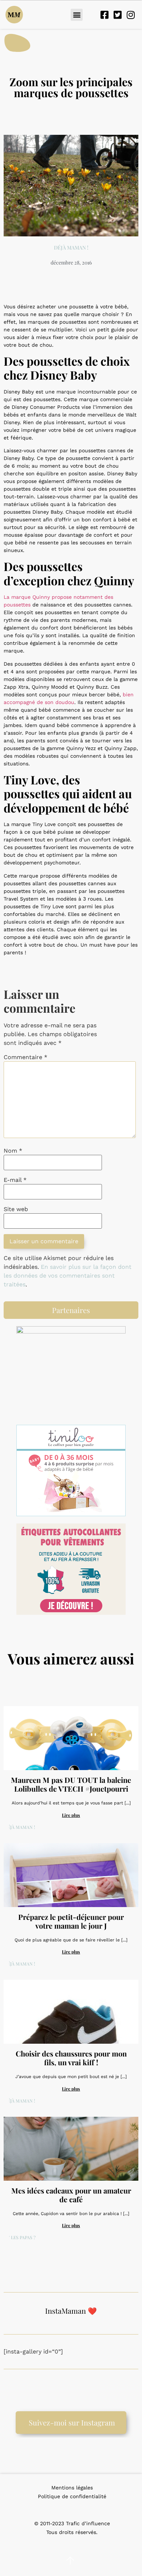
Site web (16, 1209)
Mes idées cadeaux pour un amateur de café (71, 2195)
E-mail (15, 1180)
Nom (13, 1151)
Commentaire (25, 1057)
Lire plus (71, 1815)
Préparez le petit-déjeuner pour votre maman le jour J (71, 1921)
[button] (77, 15)
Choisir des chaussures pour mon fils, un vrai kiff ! (71, 2058)
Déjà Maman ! (71, 248)
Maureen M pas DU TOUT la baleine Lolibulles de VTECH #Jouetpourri (71, 1784)
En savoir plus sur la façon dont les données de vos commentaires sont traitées (68, 1276)
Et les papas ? (20, 2238)
